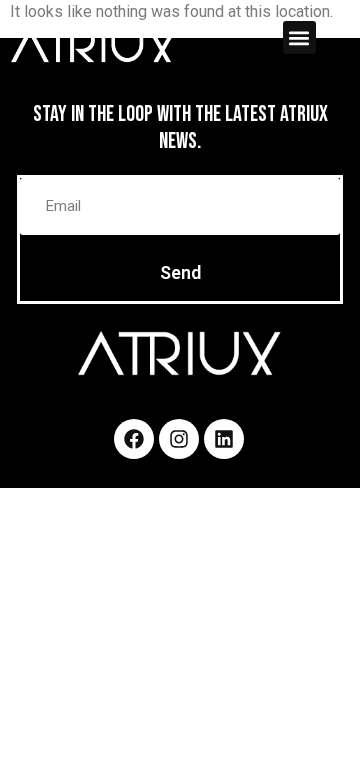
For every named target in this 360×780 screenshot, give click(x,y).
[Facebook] (134, 439)
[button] (299, 37)
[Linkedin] (224, 439)
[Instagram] (179, 439)
